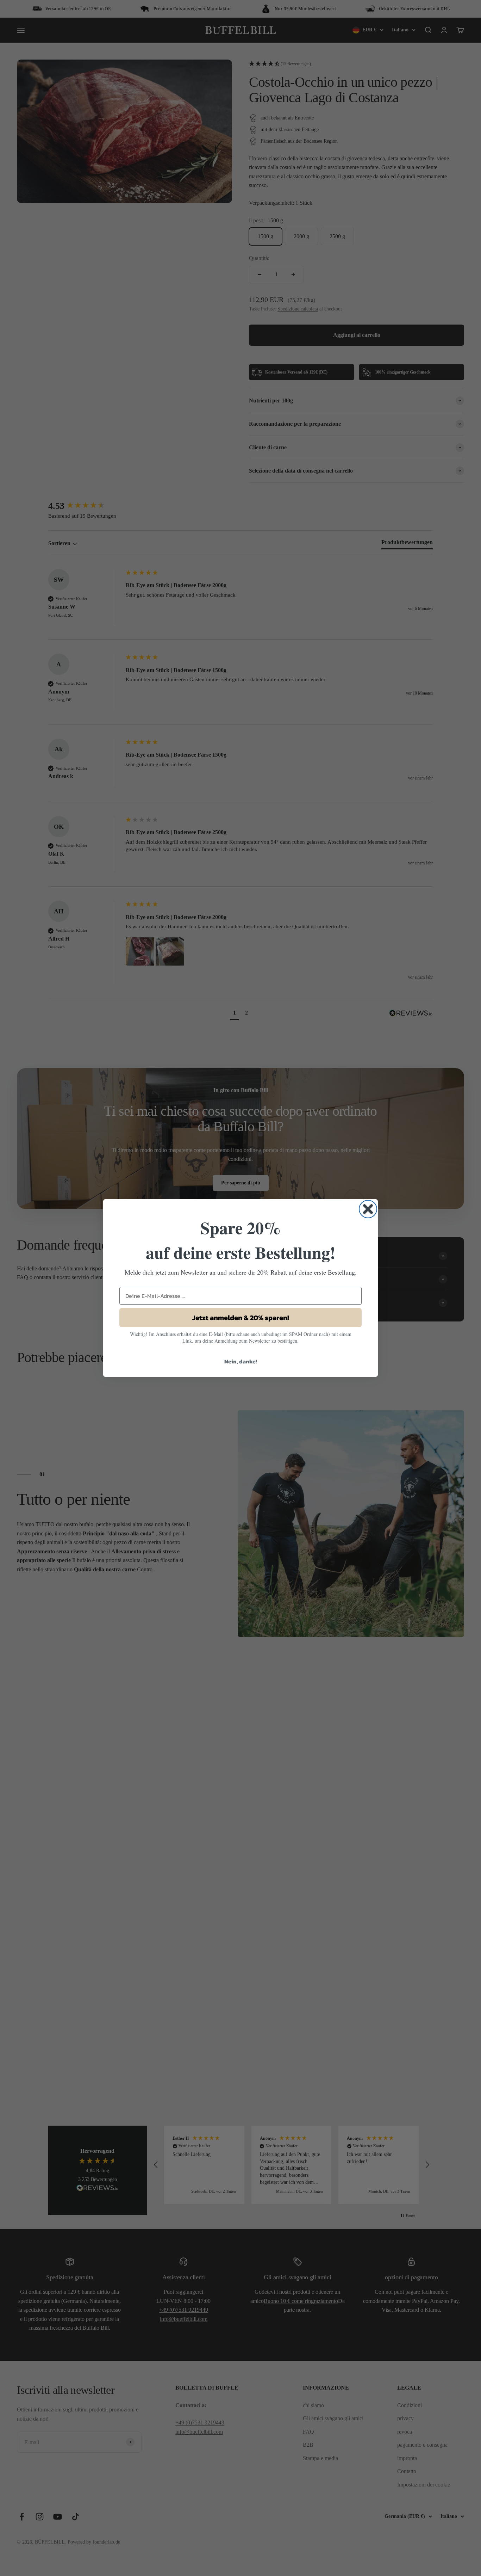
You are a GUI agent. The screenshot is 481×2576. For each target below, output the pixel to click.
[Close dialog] (368, 1209)
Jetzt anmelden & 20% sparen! (241, 1318)
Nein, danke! (241, 1361)
